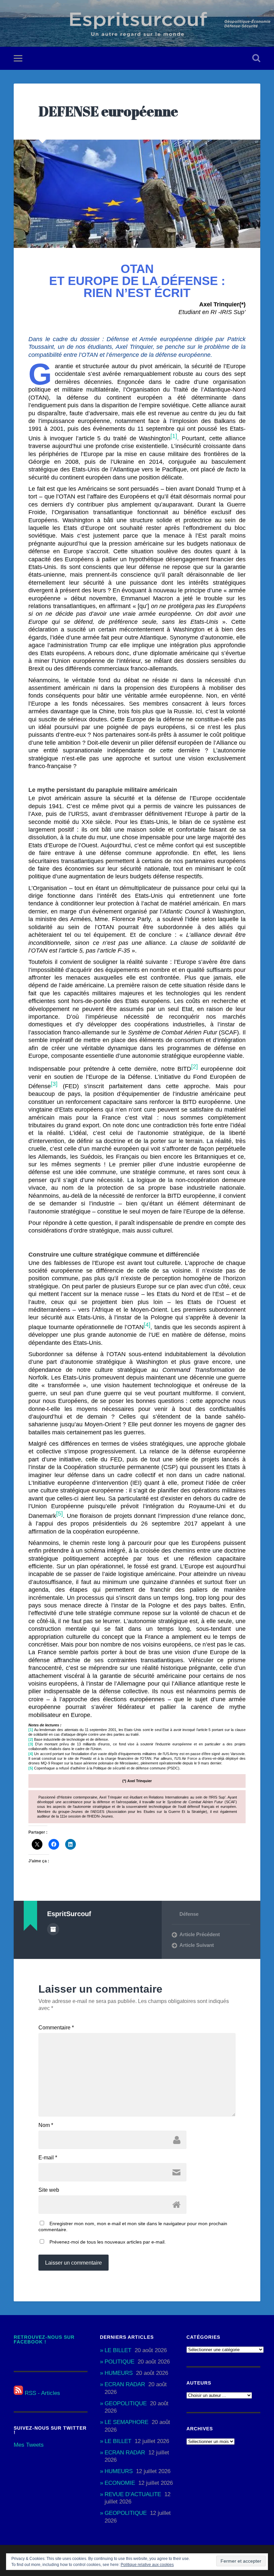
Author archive (53, 1929)
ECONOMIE (120, 2483)
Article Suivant (197, 1945)
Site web (49, 2190)
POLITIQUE (119, 2362)
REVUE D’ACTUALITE (133, 2494)
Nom (46, 2125)
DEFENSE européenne (108, 111)
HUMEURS (119, 2373)
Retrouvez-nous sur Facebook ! (44, 2340)
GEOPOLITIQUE (126, 2403)
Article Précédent (200, 1934)
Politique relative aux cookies (147, 2565)
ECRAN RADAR (125, 2384)
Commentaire (56, 2028)
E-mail (48, 2158)
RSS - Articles (42, 2393)
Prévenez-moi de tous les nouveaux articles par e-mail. (108, 2242)
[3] (31, 1744)
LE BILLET (118, 2350)
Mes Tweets (29, 2445)
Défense (189, 1914)
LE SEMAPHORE (126, 2422)
